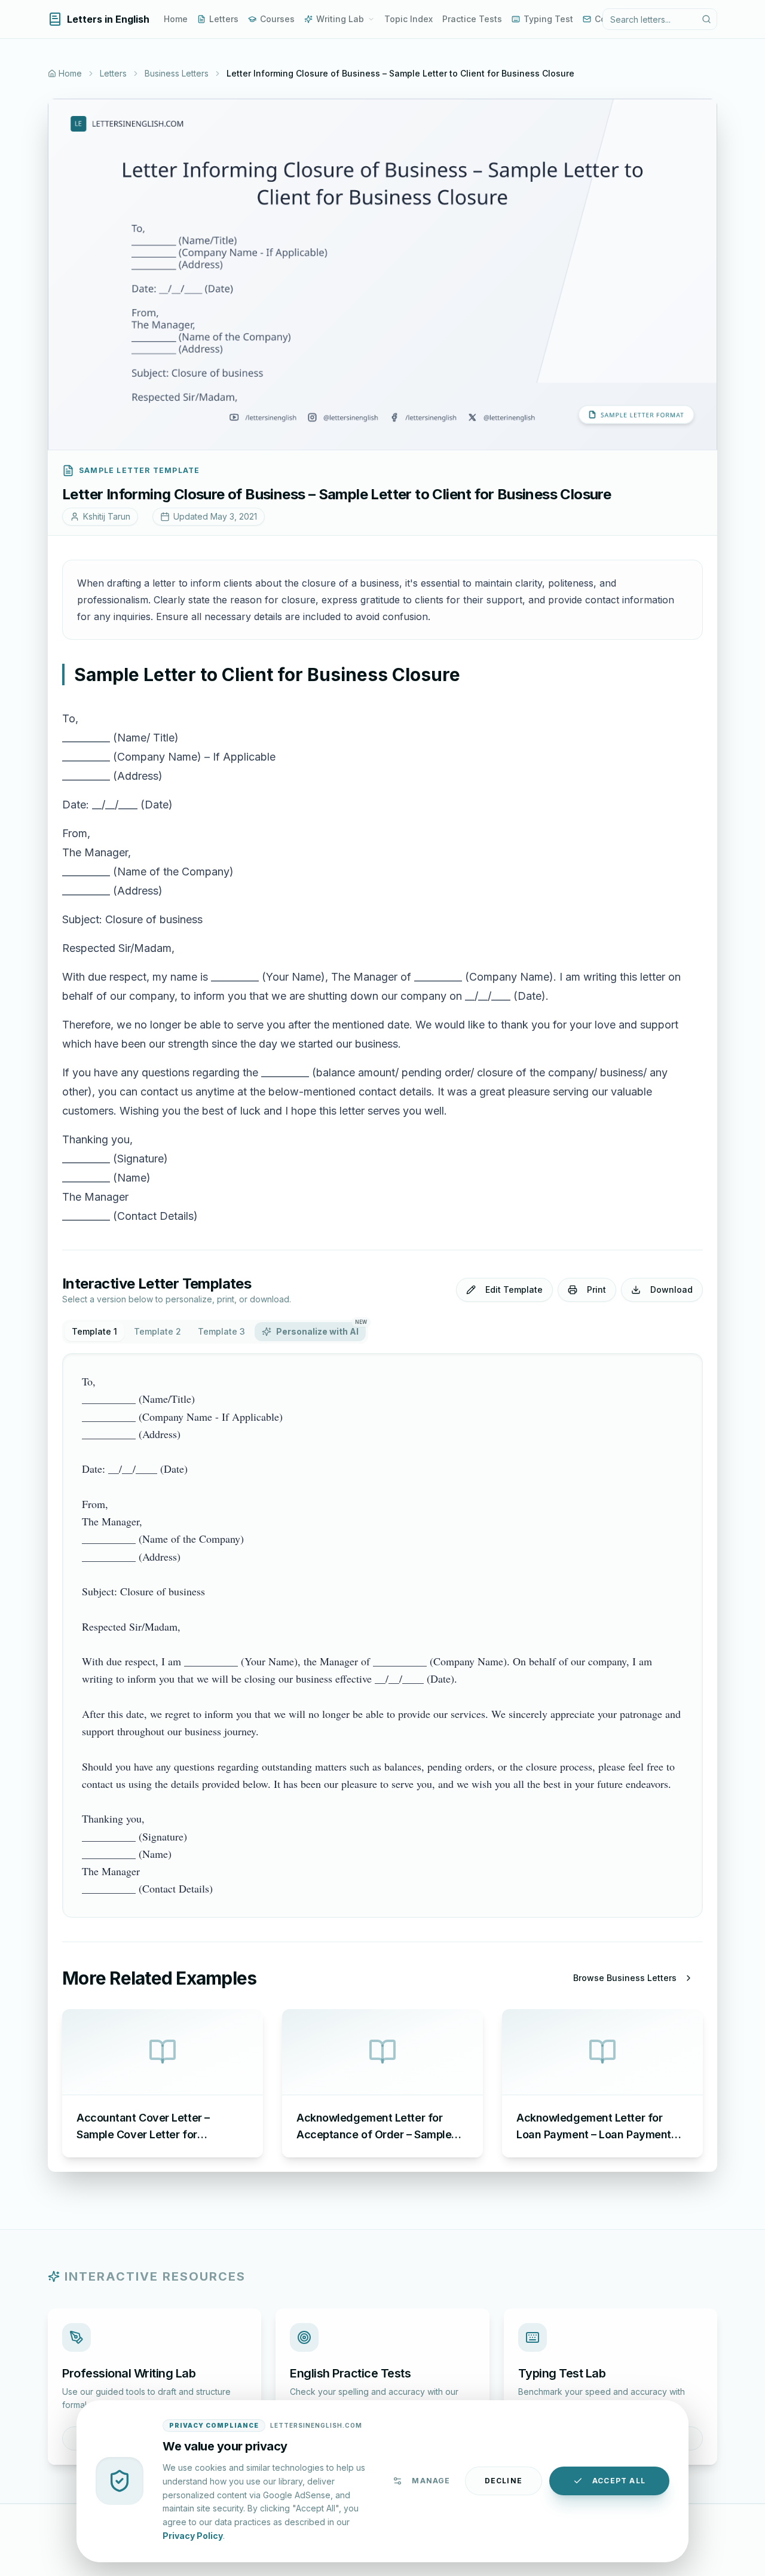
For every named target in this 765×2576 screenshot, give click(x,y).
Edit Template (514, 1289)
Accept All (619, 2481)
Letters (224, 19)
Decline (504, 2481)
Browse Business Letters (625, 1978)
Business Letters (177, 73)
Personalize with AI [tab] (321, 1329)
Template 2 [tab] (157, 1331)
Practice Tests (472, 19)
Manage (431, 2481)
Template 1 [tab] (94, 1331)
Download (671, 1289)
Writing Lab (340, 19)
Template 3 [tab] (221, 1331)
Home (176, 19)
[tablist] (215, 1332)
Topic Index (408, 19)
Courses (277, 19)
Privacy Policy (193, 2535)
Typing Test (548, 19)
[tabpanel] (382, 1635)
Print (596, 1289)
